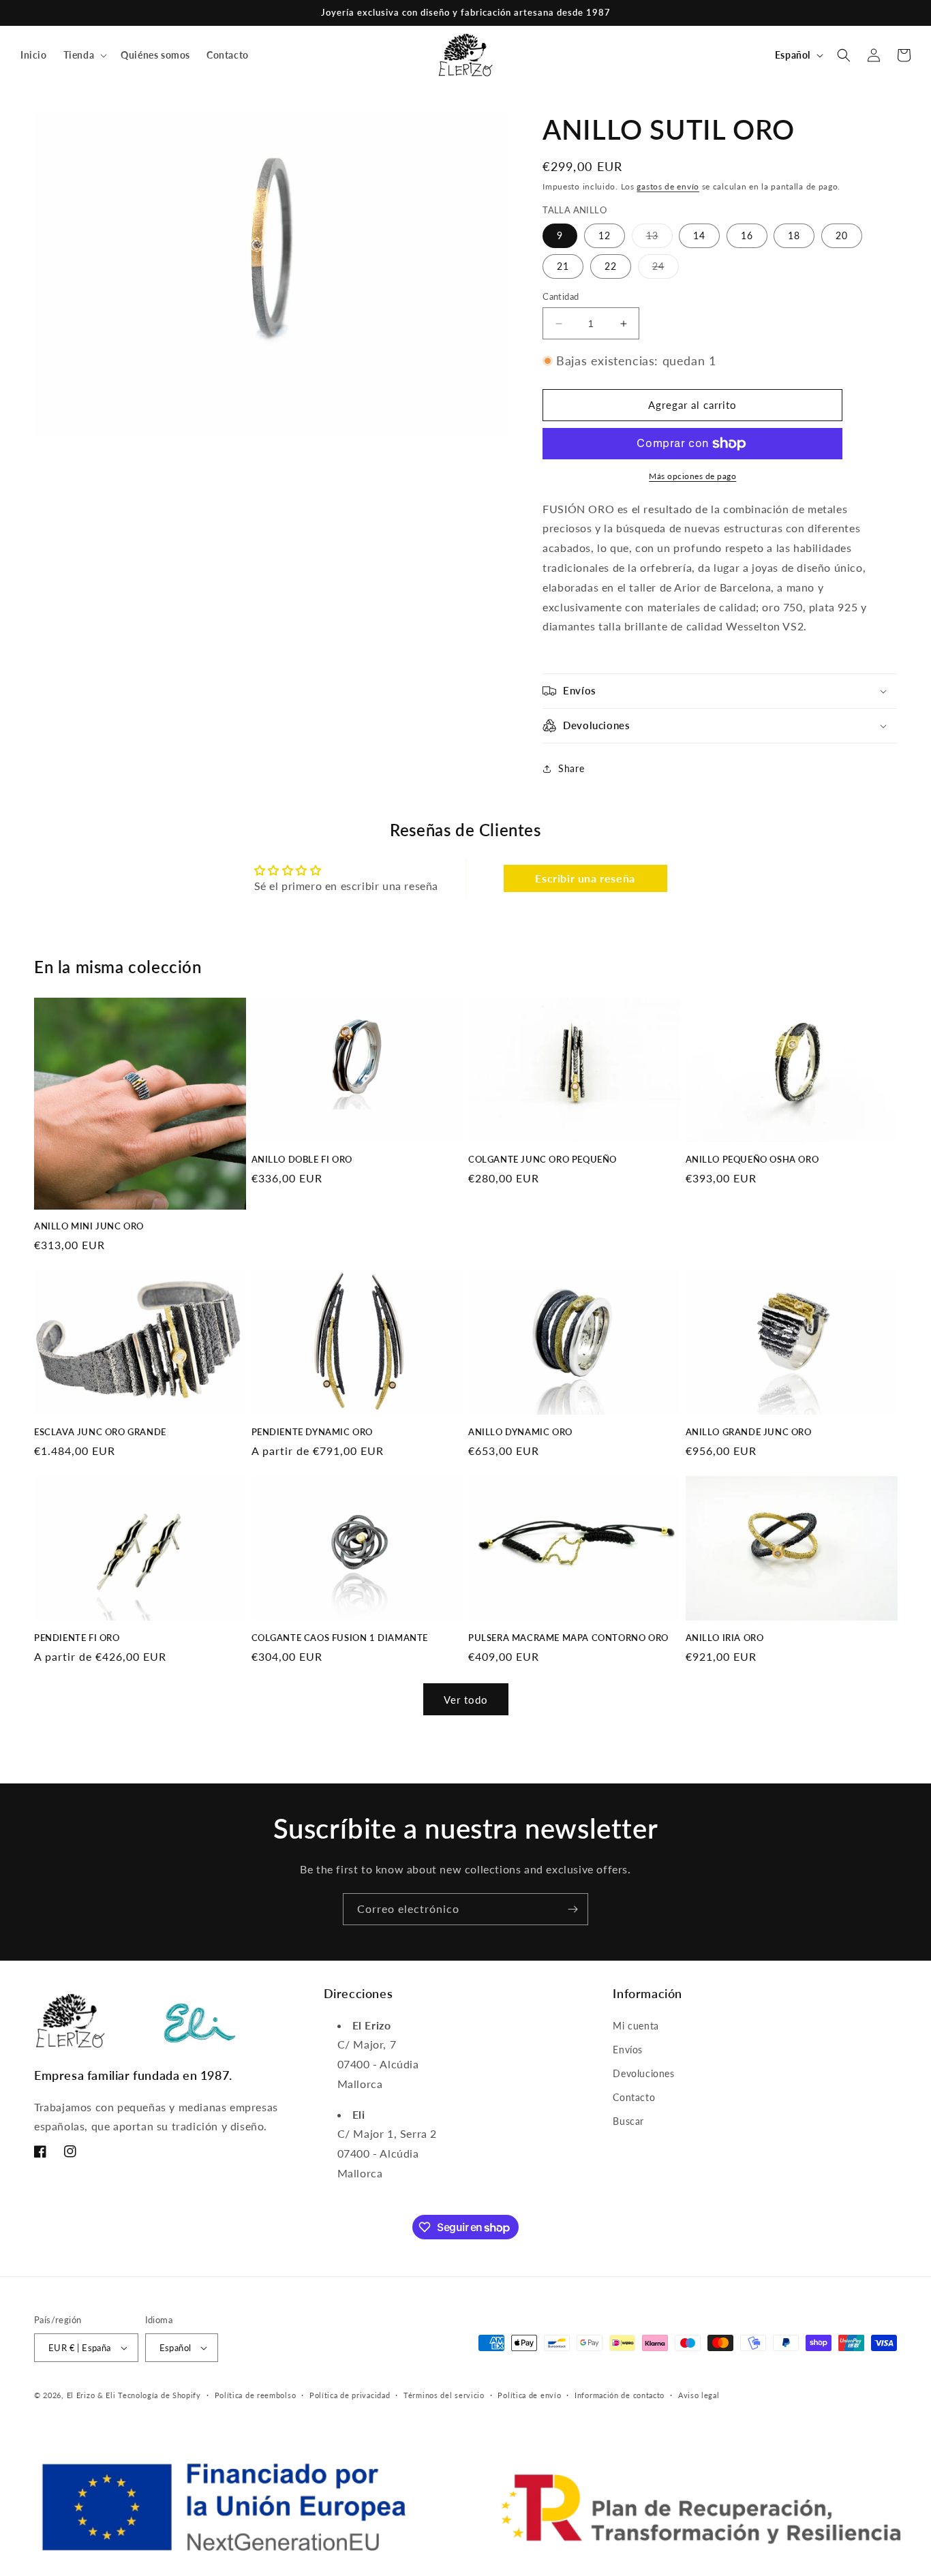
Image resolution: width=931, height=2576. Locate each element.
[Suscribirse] (573, 1909)
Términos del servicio (444, 2395)
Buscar (628, 2121)
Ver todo (466, 1700)
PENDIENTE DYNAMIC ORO (312, 1432)
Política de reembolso (256, 2395)
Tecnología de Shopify (159, 2395)
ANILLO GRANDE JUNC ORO (749, 1432)
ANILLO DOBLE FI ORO (302, 1159)
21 (563, 266)
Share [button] (571, 768)
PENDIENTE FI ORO (77, 1638)
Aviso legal (699, 2395)
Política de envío (529, 2395)
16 (747, 235)
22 (611, 266)
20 (842, 235)
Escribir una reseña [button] (585, 878)
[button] (84, 55)
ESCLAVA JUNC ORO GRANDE (100, 1432)
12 (605, 235)
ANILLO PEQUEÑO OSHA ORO (752, 1159)
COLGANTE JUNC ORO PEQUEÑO (543, 1159)
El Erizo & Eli (91, 2395)
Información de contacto (620, 2395)
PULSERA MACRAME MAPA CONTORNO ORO (568, 1638)
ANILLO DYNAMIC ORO (520, 1432)
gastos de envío (668, 186)
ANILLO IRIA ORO (725, 1638)
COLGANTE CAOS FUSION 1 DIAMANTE (340, 1638)
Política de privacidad (350, 2395)
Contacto (634, 2097)
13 (659, 239)
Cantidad (561, 296)
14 (699, 235)
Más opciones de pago (692, 476)
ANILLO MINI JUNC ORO (89, 1226)
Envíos (628, 2050)
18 (794, 235)
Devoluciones (643, 2073)
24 (666, 269)
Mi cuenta (636, 2026)
